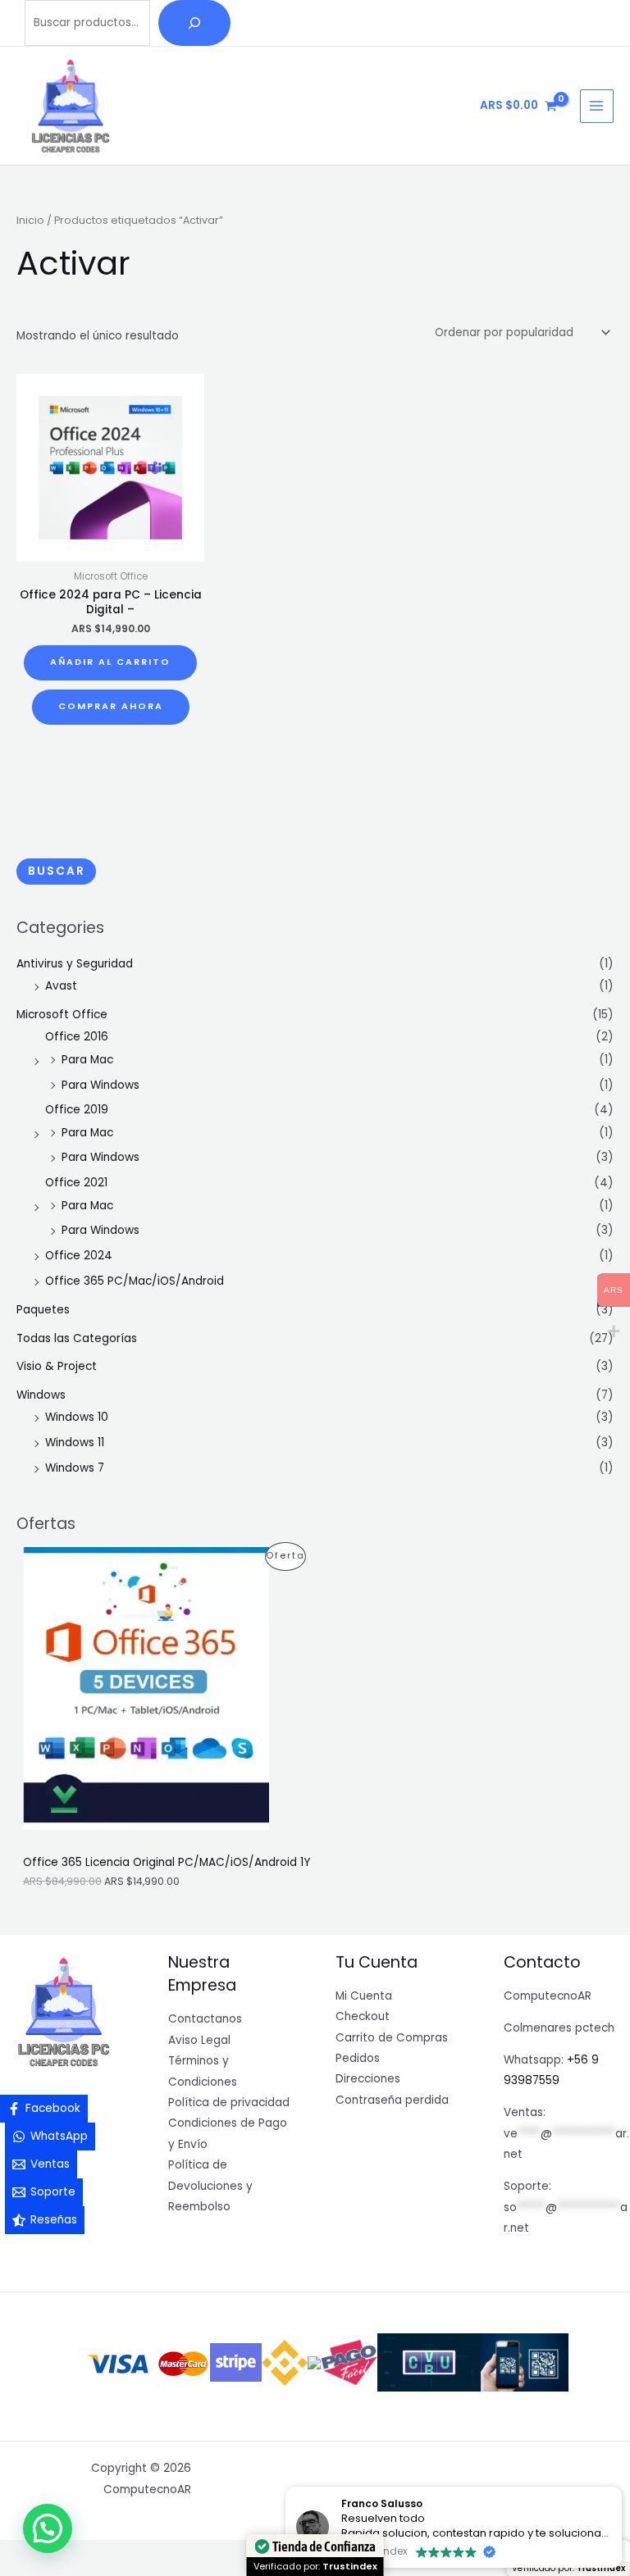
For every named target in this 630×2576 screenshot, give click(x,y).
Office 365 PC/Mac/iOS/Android (135, 1281)
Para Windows (100, 1085)
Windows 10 (77, 1417)
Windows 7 (75, 1468)
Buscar (57, 871)
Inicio (30, 220)
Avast (61, 986)
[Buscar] (194, 23)
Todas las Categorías (77, 1338)
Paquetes (43, 1310)
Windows (41, 1395)
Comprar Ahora (111, 706)
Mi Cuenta (364, 1996)
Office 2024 (79, 1256)
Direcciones (368, 2079)
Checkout (363, 2016)
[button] (48, 2528)
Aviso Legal (199, 2040)
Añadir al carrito (110, 662)
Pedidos (358, 2058)
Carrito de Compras (392, 2038)
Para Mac (87, 1060)
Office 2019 (77, 1110)
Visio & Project (57, 1366)
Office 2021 (76, 1183)
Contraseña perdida (392, 2100)
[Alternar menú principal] (597, 106)
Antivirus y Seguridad (75, 964)
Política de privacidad (229, 2103)
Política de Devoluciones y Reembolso (210, 2186)
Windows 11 (75, 1443)
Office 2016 (77, 1037)
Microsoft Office (62, 1015)
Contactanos (205, 2019)
